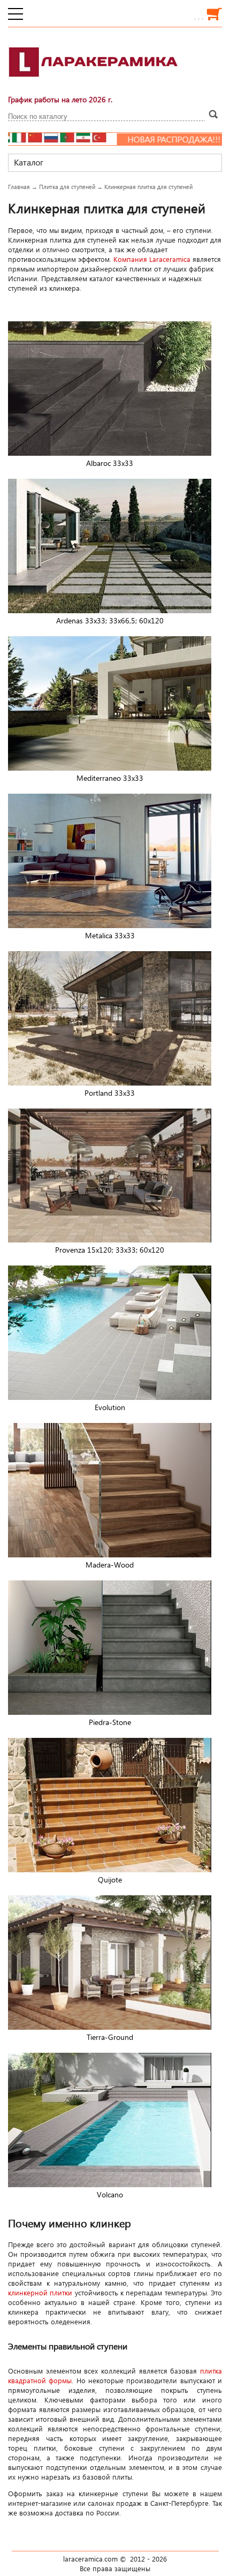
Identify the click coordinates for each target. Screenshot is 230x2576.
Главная (19, 187)
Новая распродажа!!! (114, 139)
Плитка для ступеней (67, 187)
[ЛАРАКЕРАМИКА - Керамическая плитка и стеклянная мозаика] (94, 83)
